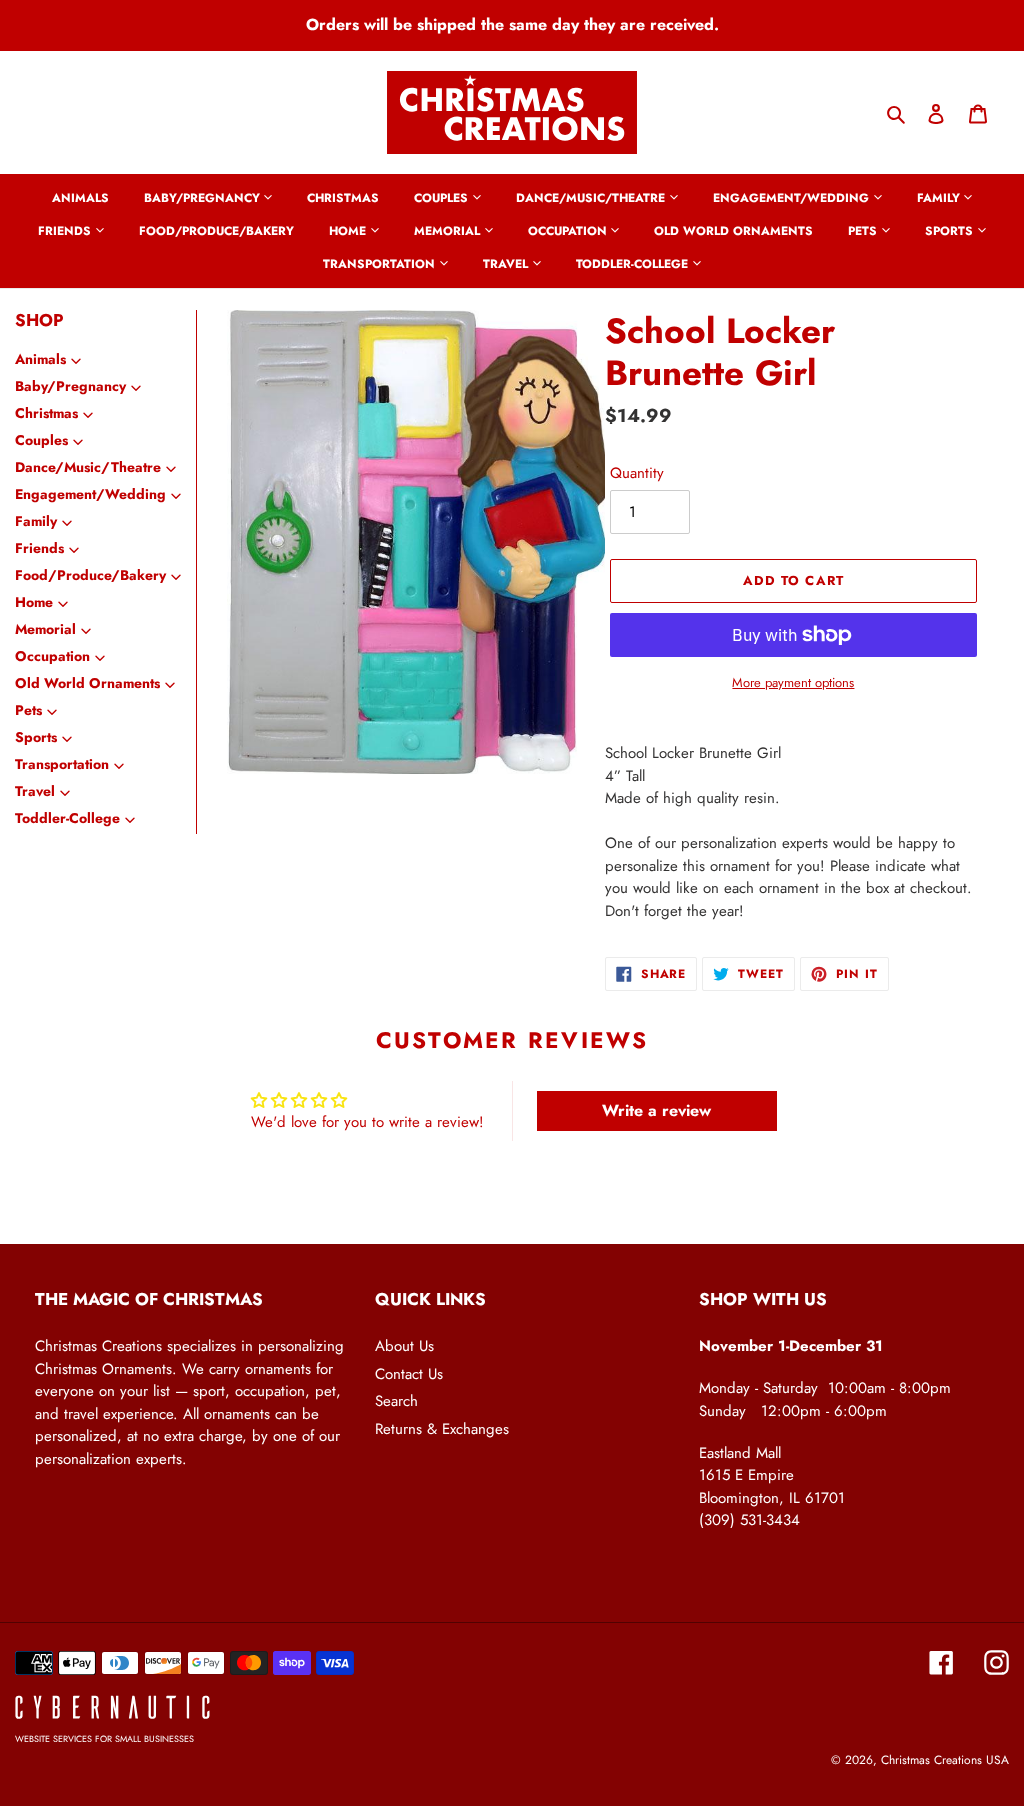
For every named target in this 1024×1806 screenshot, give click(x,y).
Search (396, 1401)
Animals (40, 359)
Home (34, 602)
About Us (404, 1346)
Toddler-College (67, 818)
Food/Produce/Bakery (90, 575)
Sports (36, 737)
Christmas (46, 413)
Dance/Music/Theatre (88, 467)
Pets (28, 710)
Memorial (45, 629)
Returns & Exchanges (442, 1429)
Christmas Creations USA (945, 1760)
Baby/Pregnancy (70, 386)
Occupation (52, 656)
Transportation (62, 764)
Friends (39, 548)
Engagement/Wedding (90, 494)
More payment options (793, 682)
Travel (35, 791)
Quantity (637, 473)
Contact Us (409, 1374)
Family (36, 521)
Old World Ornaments (87, 683)
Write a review (656, 1110)
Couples (41, 440)
